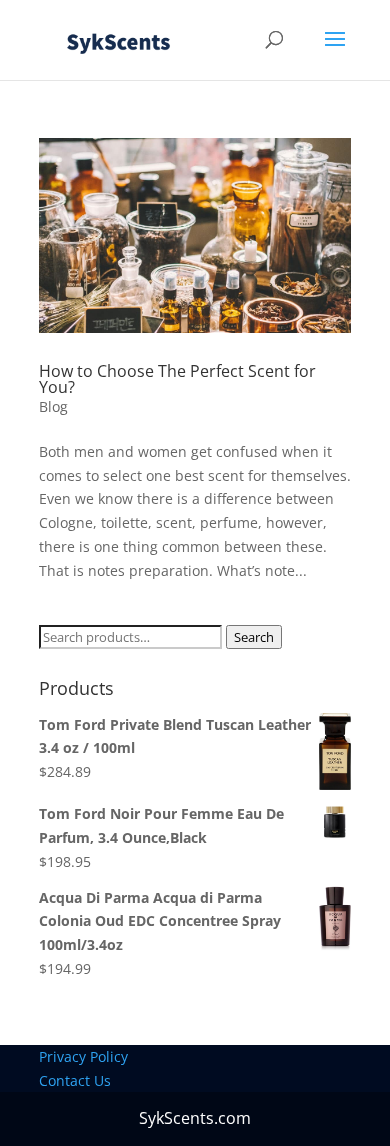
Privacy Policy (83, 1056)
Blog (53, 406)
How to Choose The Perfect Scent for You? (177, 379)
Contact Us (75, 1080)
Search (254, 637)
